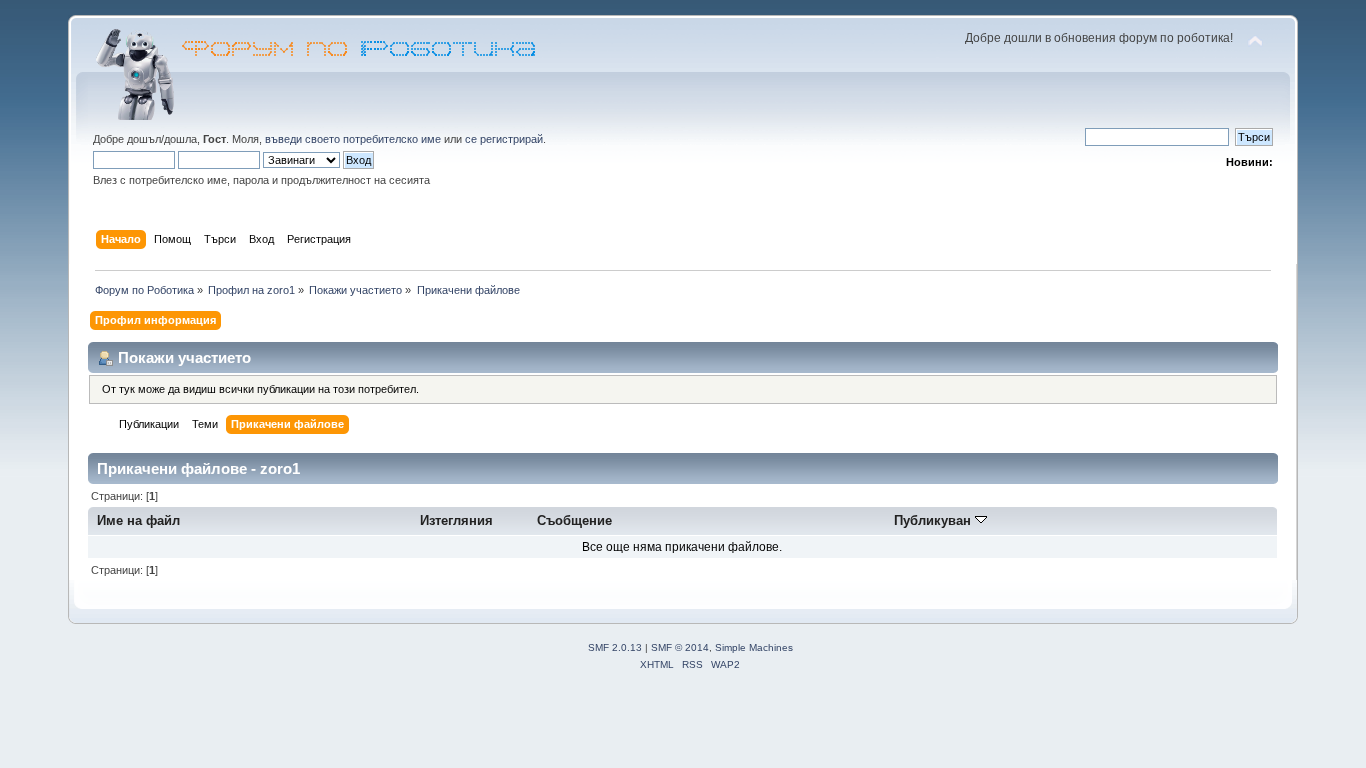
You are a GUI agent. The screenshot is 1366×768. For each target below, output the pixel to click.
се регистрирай (504, 139)
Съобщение (574, 520)
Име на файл (138, 520)
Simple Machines (754, 647)
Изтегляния (456, 520)
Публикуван (934, 520)
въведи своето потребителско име (353, 139)
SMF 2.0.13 (615, 647)
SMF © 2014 (680, 647)
